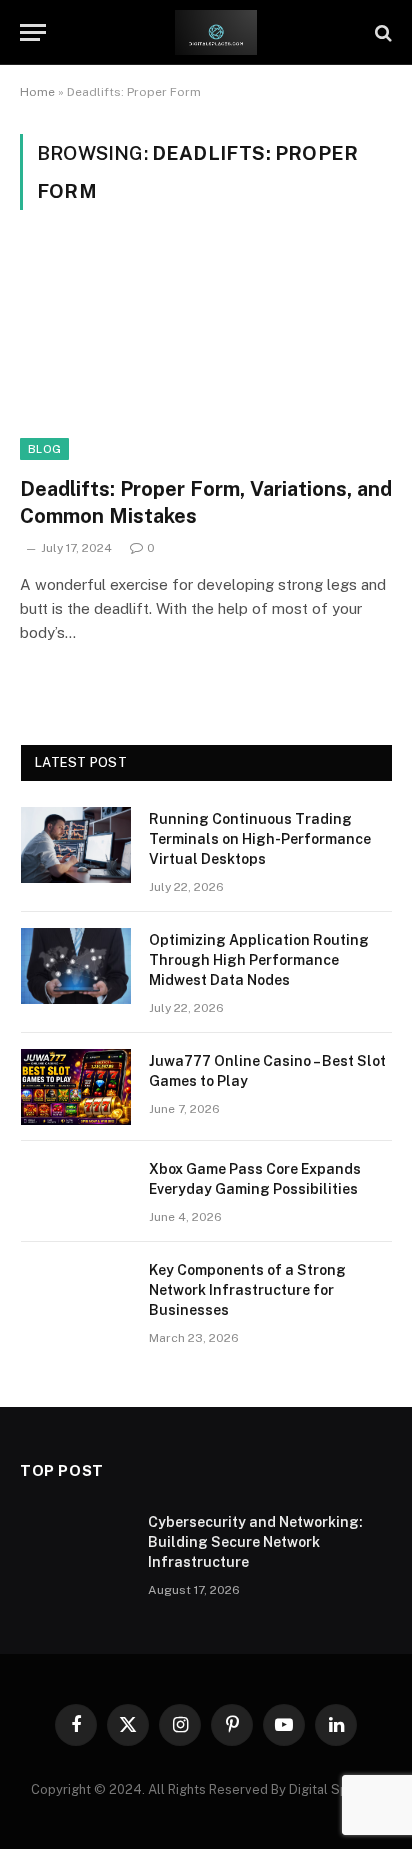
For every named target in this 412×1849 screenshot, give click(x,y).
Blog (44, 449)
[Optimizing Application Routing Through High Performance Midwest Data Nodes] (76, 966)
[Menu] (33, 32)
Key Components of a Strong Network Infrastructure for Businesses (247, 1290)
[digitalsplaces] (216, 32)
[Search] (381, 32)
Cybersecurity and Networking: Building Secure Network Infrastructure (255, 1542)
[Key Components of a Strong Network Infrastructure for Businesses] (76, 1296)
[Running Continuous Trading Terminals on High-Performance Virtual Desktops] (76, 845)
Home (37, 92)
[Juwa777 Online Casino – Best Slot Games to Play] (76, 1087)
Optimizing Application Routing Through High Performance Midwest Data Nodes (259, 960)
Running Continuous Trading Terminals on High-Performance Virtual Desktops (260, 839)
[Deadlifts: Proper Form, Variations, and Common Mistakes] (206, 354)
